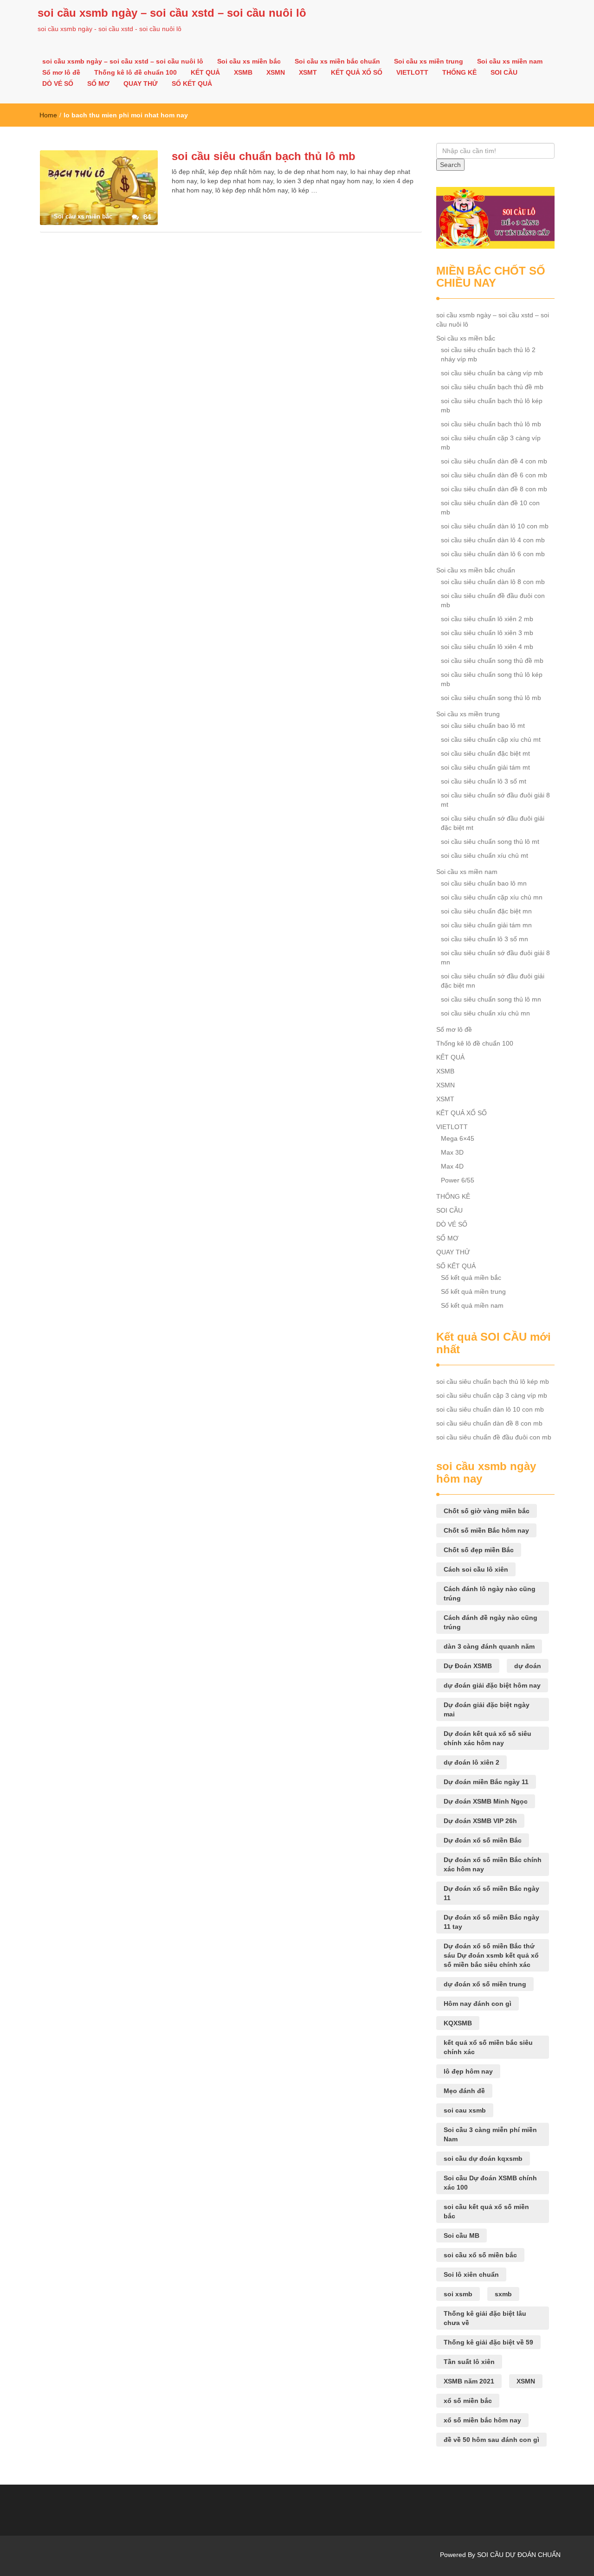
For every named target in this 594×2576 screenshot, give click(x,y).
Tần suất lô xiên (469, 2362)
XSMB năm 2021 (469, 2381)
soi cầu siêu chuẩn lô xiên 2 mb (487, 619)
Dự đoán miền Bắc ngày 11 (486, 1782)
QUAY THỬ (141, 84)
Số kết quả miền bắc (471, 1278)
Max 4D (452, 1166)
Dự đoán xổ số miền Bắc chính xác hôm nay (493, 1864)
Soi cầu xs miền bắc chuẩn (337, 61)
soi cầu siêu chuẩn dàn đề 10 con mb (490, 507)
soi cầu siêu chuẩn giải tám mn (486, 925)
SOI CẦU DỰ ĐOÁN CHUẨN (519, 2555)
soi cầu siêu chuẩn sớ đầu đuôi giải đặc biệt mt (493, 823)
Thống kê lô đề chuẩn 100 (136, 72)
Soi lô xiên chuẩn (471, 2274)
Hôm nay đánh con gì (478, 2004)
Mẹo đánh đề (464, 2091)
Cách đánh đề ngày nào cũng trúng (491, 1622)
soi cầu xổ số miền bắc (480, 2255)
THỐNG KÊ (459, 72)
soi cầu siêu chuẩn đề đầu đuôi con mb (493, 600)
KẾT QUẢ (205, 72)
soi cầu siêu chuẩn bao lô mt (483, 726)
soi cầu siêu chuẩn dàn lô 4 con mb (493, 540)
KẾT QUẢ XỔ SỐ (357, 72)
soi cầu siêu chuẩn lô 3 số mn (484, 939)
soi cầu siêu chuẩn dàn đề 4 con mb (494, 461)
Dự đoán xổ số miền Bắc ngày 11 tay (491, 1922)
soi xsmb (458, 2294)
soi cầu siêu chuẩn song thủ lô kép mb (492, 679)
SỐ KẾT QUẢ (192, 84)
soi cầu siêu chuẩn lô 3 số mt (484, 781)
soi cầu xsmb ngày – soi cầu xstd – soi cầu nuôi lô (172, 13)
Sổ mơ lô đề (61, 72)
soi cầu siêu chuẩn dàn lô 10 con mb (495, 526)
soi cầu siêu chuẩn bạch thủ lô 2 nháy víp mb (488, 354)
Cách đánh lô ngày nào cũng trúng (490, 1593)
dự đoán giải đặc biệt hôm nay (492, 1685)
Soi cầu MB (462, 2236)
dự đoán (528, 1666)
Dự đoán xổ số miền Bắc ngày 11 (491, 1893)
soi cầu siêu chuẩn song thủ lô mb (491, 698)
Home (48, 115)
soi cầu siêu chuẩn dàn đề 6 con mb (494, 475)
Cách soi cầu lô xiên (476, 1569)
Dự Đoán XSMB (468, 1666)
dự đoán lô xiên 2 (471, 1762)
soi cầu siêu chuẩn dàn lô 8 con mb (493, 582)
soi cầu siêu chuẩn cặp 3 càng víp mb (491, 443)
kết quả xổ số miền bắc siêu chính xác (488, 2047)
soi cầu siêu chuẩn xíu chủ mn (485, 1013)
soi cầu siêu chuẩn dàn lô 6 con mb (493, 554)
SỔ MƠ (98, 84)
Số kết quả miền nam (472, 1305)
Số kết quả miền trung (473, 1291)
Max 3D (452, 1152)
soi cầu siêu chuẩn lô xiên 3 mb (487, 633)
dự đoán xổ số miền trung (485, 1984)
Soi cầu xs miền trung (429, 61)
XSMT (308, 72)
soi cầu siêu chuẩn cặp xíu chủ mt (491, 739)
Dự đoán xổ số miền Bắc (483, 1840)
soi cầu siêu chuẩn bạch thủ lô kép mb (492, 405)
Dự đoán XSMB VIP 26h (480, 1821)
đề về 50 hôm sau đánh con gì (491, 2440)
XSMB (243, 72)
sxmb (503, 2294)
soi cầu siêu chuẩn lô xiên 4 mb (487, 647)
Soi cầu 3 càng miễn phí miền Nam (490, 2134)
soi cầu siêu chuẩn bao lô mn (484, 883)
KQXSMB (458, 2023)
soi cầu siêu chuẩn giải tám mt (485, 767)
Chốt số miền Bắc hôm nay (486, 1530)
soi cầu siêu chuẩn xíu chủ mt (484, 855)
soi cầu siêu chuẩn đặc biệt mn (486, 911)
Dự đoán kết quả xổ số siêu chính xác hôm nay (487, 1738)
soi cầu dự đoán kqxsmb (483, 2158)
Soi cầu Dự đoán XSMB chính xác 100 (490, 2183)
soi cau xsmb (465, 2110)
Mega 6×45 (458, 1138)
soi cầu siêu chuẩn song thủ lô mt (490, 842)
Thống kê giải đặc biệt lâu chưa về (485, 2318)
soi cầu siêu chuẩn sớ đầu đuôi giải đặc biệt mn (493, 981)
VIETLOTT (412, 72)
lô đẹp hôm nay (468, 2071)
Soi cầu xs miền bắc (249, 61)
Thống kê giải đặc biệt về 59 (488, 2342)
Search (450, 165)
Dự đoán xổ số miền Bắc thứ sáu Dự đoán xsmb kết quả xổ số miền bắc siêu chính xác (491, 1955)
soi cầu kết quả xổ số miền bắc (486, 2211)
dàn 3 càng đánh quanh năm (489, 1646)
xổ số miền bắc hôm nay (482, 2420)
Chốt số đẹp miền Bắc (479, 1550)
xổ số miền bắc (468, 2401)
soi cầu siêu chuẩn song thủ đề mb (492, 661)
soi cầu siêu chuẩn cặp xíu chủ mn (492, 897)
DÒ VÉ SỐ (58, 84)
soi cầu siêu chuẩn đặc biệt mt (485, 753)
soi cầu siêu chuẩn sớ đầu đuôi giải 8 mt (495, 800)
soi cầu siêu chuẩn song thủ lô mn (491, 999)
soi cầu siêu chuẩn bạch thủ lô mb (264, 156)
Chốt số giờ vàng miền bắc (487, 1511)
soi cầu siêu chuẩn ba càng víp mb (492, 373)
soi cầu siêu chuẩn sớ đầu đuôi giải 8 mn (495, 957)
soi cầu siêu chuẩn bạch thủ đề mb (492, 387)
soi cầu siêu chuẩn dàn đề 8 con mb (494, 489)
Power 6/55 (458, 1180)
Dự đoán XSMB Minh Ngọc (486, 1801)
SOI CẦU (504, 72)
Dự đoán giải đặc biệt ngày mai (487, 1709)
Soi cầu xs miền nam (510, 61)
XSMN (276, 72)
